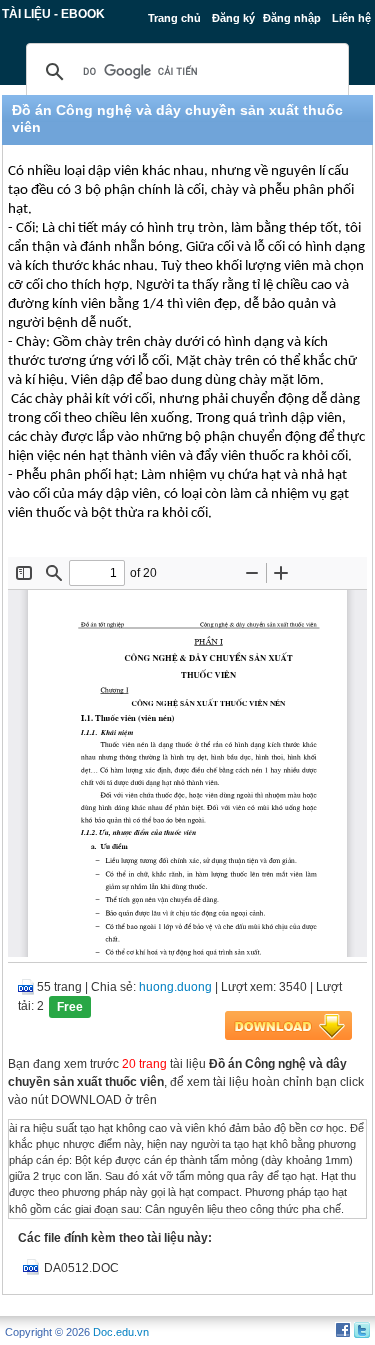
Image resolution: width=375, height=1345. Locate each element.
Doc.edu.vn (121, 1332)
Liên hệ (351, 18)
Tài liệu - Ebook (53, 14)
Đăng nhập (292, 18)
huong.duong (175, 987)
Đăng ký (233, 18)
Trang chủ (174, 18)
